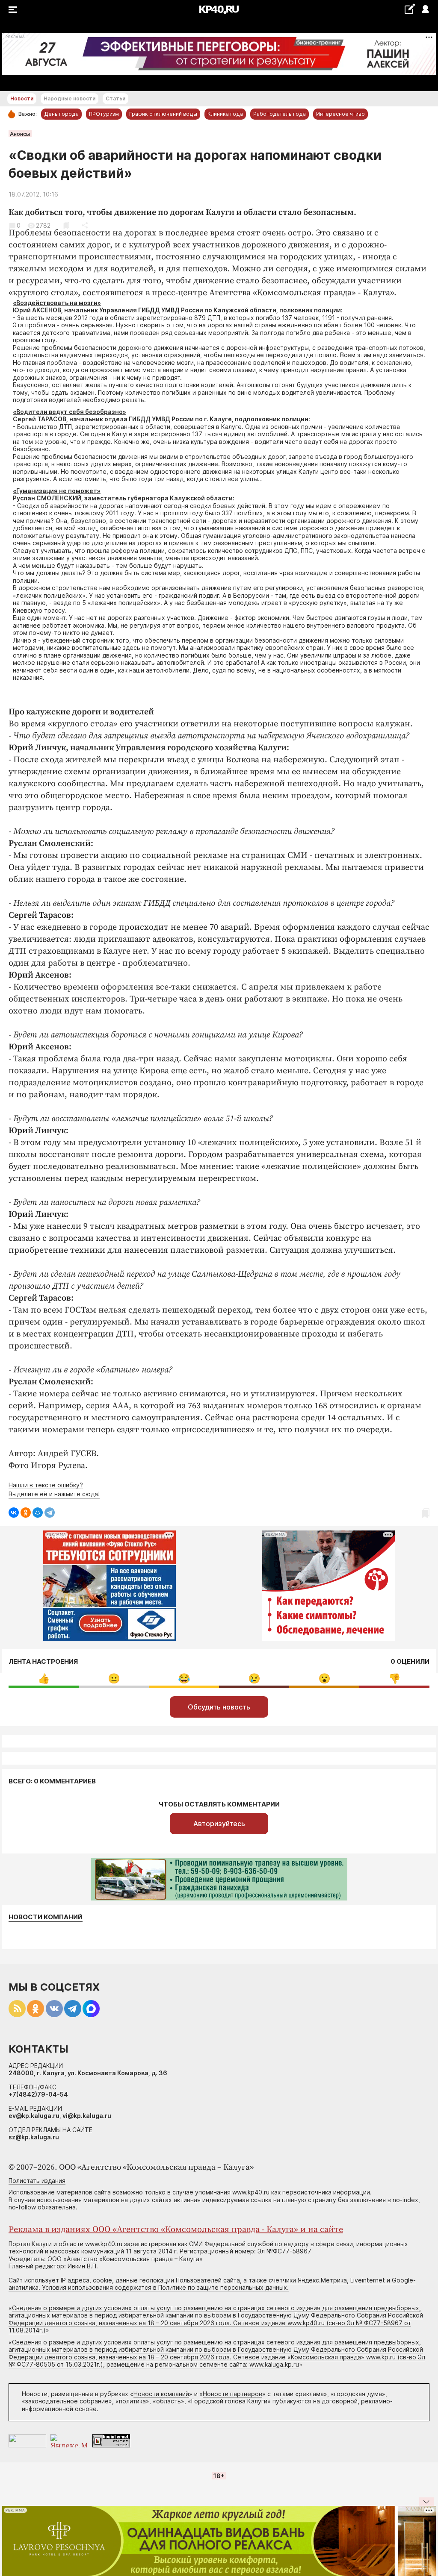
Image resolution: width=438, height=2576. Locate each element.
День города (61, 114)
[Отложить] (66, 225)
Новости (22, 98)
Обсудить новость (219, 1707)
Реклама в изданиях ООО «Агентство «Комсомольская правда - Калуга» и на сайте (176, 2230)
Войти (425, 10)
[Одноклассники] (26, 1513)
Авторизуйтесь (219, 1824)
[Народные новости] (410, 9)
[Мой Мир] (38, 1513)
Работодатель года (280, 114)
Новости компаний (46, 1917)
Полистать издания (37, 2181)
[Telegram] (50, 1513)
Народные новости (70, 98)
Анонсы (20, 134)
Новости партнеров (232, 2394)
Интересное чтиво (340, 114)
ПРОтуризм (104, 114)
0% (44, 1679)
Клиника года (225, 114)
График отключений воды (163, 114)
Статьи (115, 98)
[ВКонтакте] (14, 1513)
